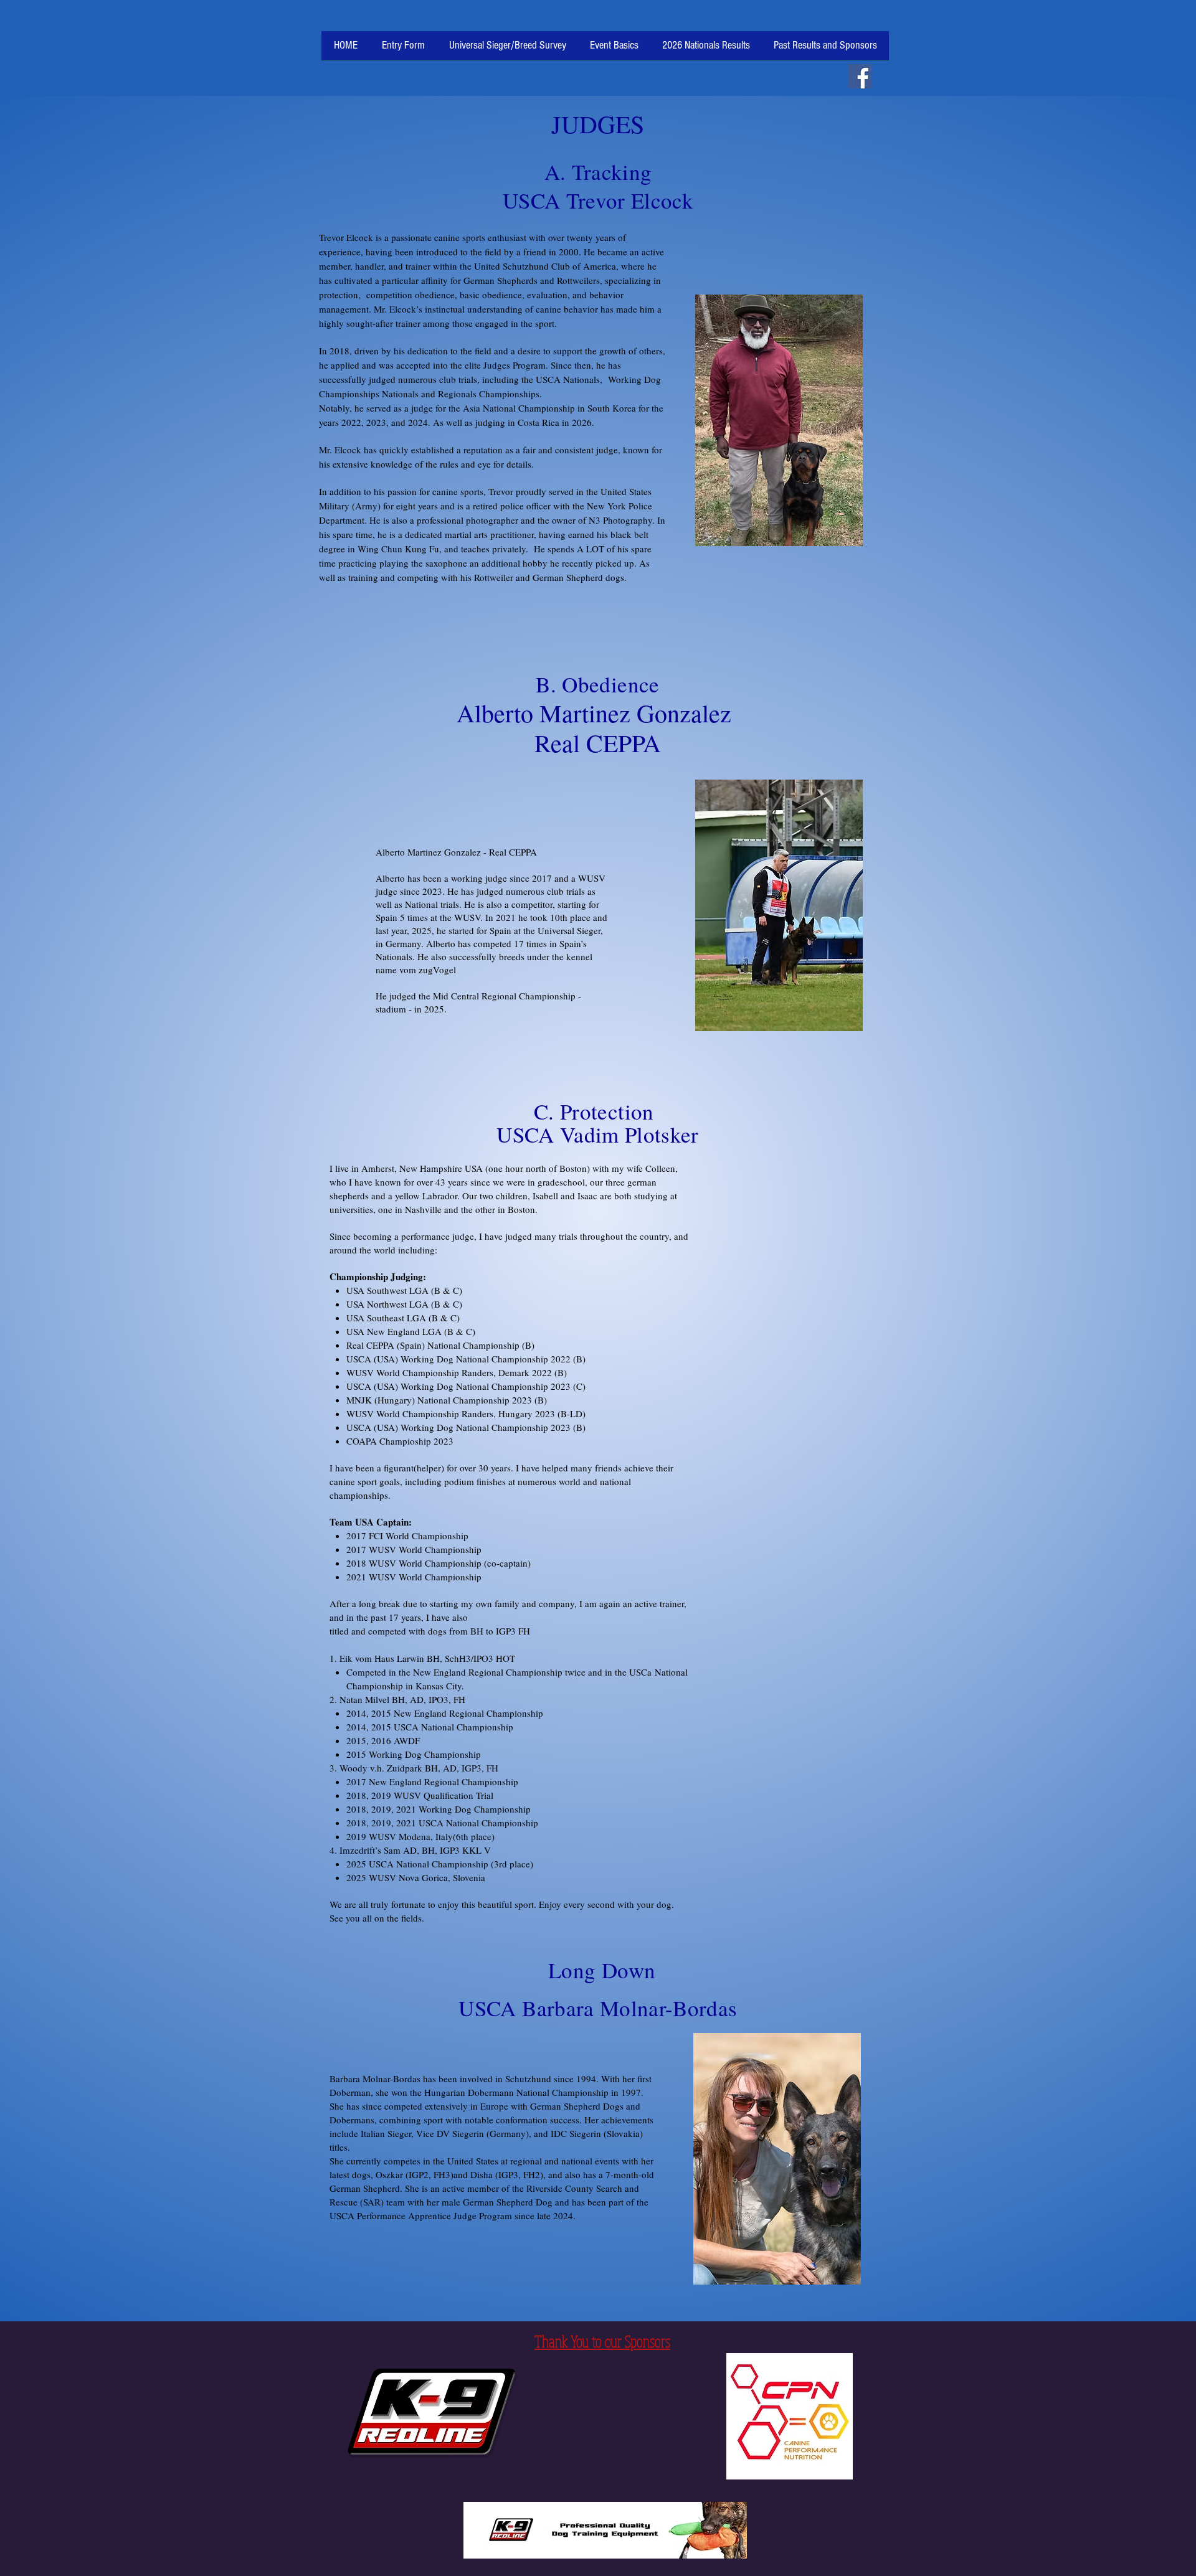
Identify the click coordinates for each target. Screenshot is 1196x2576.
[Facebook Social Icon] (860, 76)
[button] (614, 50)
